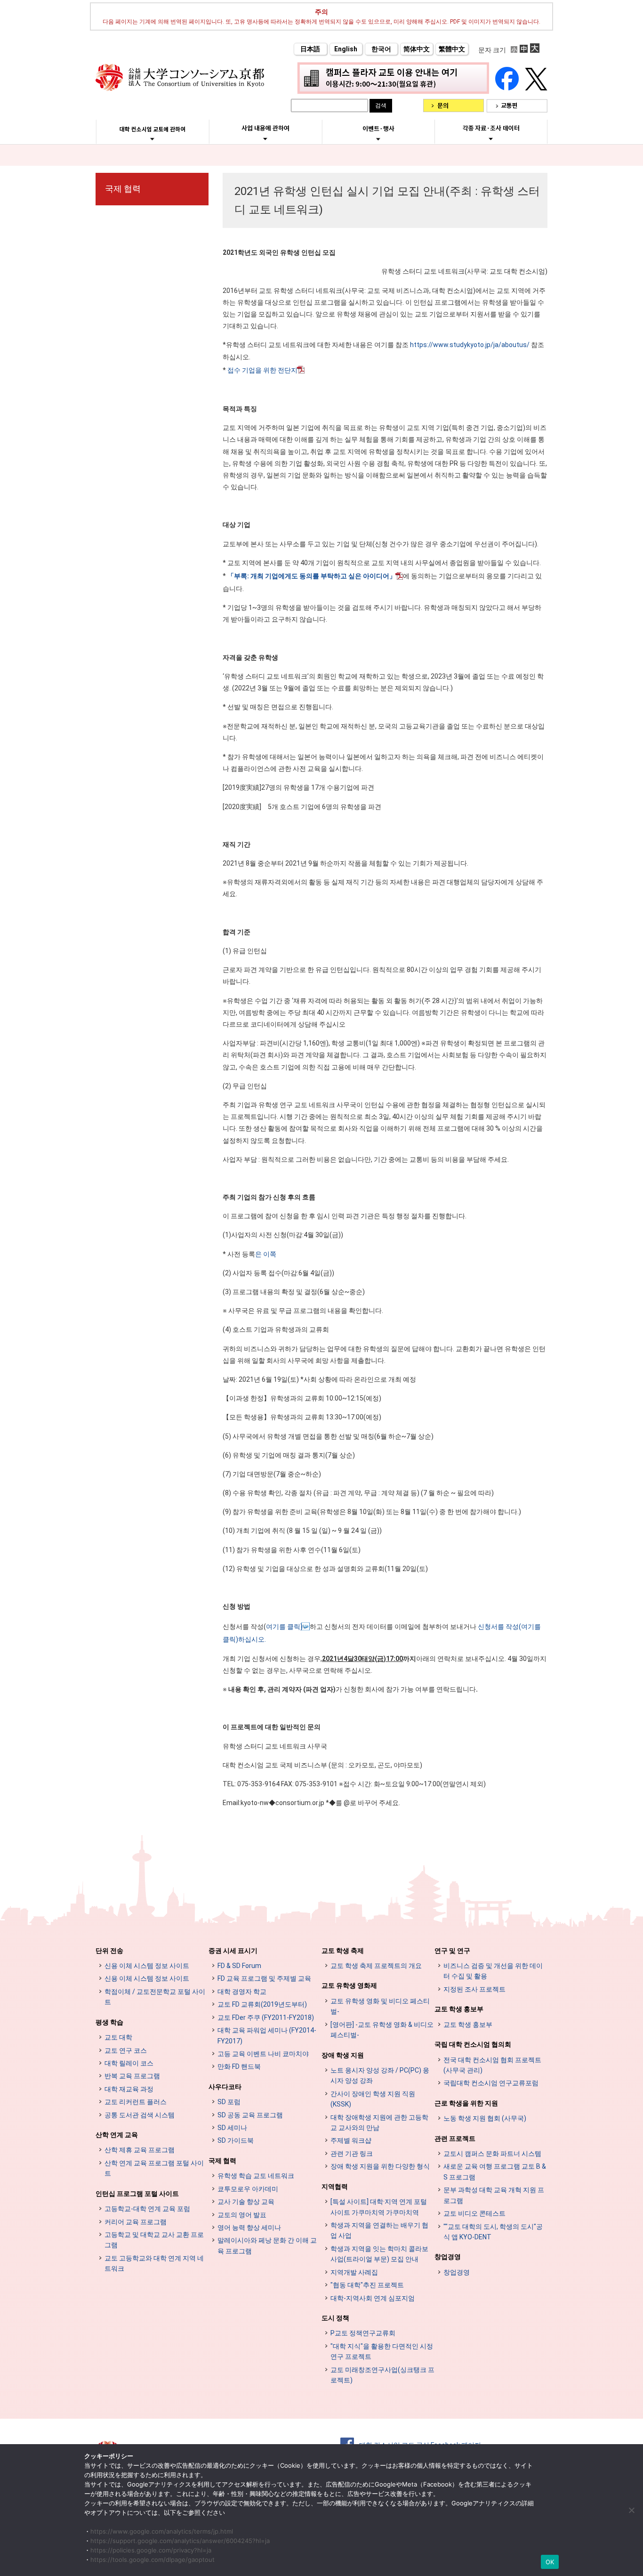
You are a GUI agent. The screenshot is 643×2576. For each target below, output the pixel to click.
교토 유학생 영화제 (349, 1985)
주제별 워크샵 (351, 2140)
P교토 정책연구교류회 (363, 2333)
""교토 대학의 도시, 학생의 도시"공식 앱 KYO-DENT (493, 2232)
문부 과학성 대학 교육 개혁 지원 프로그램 (494, 2195)
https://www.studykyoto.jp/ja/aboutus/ (470, 345)
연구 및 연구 (452, 1951)
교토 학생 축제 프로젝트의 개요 (376, 1966)
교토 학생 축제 (343, 1951)
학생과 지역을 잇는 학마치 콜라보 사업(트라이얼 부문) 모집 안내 (379, 2254)
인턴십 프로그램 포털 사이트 (137, 2194)
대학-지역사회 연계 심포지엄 (373, 2298)
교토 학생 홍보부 (459, 2009)
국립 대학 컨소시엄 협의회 (473, 2044)
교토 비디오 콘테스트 (474, 2213)
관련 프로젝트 (455, 2139)
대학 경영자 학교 (242, 1992)
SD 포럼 (229, 2102)
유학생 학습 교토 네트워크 (256, 2176)
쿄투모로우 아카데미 (248, 2189)
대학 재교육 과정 (129, 2089)
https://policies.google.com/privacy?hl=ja (151, 2550)
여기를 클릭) (284, 1627)
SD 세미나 (232, 2128)
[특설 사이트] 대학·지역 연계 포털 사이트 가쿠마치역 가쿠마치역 (379, 2207)
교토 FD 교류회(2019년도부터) (262, 2004)
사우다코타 (225, 2087)
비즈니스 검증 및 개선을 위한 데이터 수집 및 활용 (493, 1971)
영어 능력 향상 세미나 (249, 2228)
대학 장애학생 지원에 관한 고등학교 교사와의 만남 (379, 2122)
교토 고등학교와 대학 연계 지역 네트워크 (154, 2263)
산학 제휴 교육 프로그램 (140, 2150)
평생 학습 (109, 2022)
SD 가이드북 (236, 2140)
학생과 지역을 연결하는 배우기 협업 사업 (379, 2230)
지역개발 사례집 (354, 2272)
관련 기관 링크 (352, 2154)
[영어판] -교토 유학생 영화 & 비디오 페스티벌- (382, 2030)
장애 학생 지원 (343, 2055)
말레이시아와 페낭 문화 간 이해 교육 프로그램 (267, 2245)
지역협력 (335, 2187)
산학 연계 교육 (117, 2135)
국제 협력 (123, 189)
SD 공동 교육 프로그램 (250, 2115)
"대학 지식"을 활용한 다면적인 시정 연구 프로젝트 (382, 2351)
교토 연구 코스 (126, 2050)
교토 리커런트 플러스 (136, 2102)
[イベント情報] (378, 139)
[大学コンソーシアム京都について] (152, 139)
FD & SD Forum (239, 1966)
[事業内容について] (265, 138)
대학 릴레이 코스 (129, 2063)
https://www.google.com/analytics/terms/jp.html (162, 2531)
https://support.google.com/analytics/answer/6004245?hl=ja (180, 2541)
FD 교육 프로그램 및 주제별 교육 (264, 1978)
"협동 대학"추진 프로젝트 (367, 2285)
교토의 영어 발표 (242, 2215)
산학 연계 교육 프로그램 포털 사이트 (154, 2168)
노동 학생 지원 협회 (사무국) (485, 2118)
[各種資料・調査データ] (491, 138)
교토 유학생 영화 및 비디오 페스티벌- (380, 2006)
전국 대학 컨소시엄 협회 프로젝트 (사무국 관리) (492, 2065)
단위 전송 (109, 1951)
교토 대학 (118, 2037)
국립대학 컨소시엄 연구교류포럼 (491, 2083)
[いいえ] (631, 2510)
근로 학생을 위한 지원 (466, 2103)
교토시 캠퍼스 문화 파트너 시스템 (492, 2154)
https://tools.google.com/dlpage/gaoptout (153, 2560)
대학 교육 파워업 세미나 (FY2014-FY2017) (267, 2035)
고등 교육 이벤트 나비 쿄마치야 (263, 2054)
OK (550, 2562)
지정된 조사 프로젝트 (474, 1989)
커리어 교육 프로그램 (136, 2222)
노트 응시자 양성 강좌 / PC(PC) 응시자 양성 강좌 (380, 2075)
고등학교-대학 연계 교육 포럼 (147, 2209)
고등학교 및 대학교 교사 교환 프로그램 (154, 2240)
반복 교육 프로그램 (132, 2076)
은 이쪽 (266, 1254)
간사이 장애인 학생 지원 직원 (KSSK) (373, 2099)
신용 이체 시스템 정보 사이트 (147, 1966)
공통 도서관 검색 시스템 (140, 2115)
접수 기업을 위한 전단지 (262, 370)
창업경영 (448, 2257)
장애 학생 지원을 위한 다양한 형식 (380, 2166)
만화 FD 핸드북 (239, 2066)
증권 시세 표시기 (233, 1951)
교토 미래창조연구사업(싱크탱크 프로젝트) (382, 2375)
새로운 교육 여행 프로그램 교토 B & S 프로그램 (495, 2171)
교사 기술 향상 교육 (246, 2202)
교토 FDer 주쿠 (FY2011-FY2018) (266, 2017)
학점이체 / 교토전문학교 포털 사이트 (155, 1997)
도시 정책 (335, 2318)
